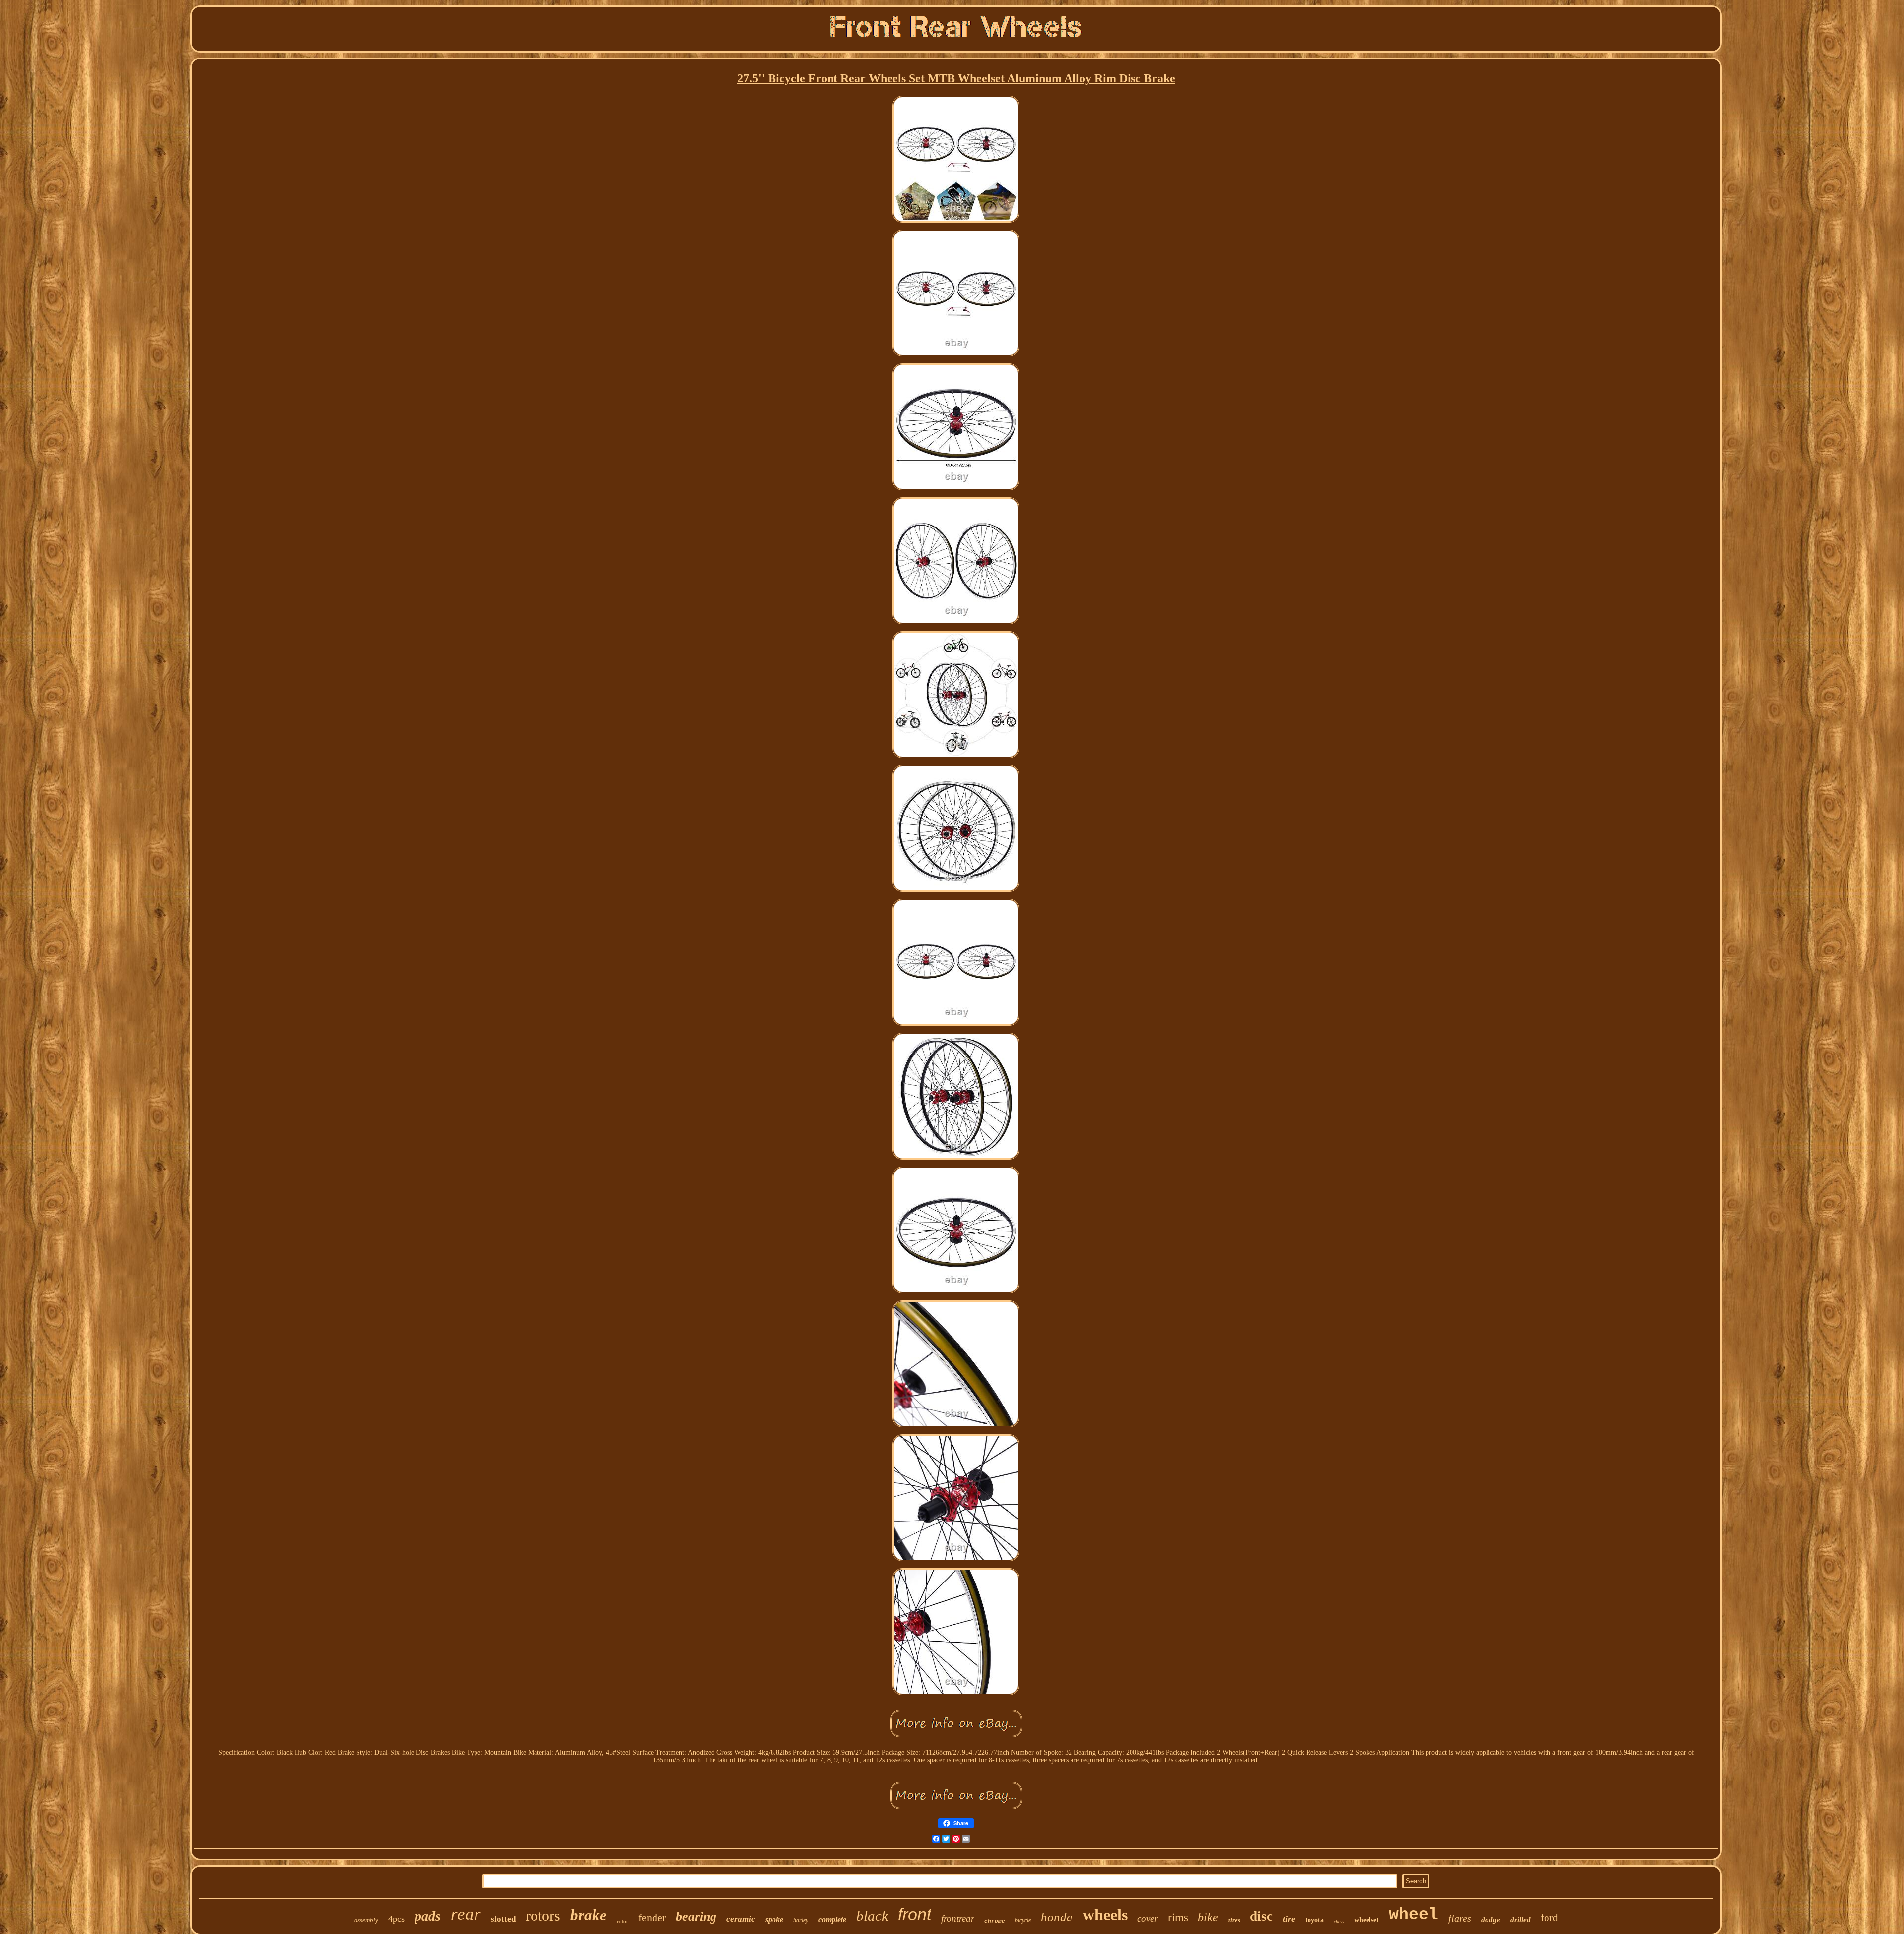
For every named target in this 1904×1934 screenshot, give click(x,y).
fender (652, 1917)
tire (1289, 1919)
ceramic (741, 1919)
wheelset (1367, 1920)
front (915, 1914)
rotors (543, 1915)
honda (1057, 1917)
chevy (1339, 1921)
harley (801, 1920)
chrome (995, 1921)
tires (1234, 1920)
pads (428, 1916)
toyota (1314, 1920)
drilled (1520, 1920)
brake (589, 1915)
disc (1261, 1916)
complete (832, 1919)
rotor (623, 1921)
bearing (696, 1916)
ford (1549, 1918)
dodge (1491, 1920)
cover (1148, 1918)
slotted (503, 1919)
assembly (366, 1920)
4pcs (396, 1919)
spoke (774, 1919)
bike (1208, 1917)
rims (1178, 1917)
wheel (1414, 1915)
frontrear (958, 1918)
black (872, 1916)
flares (1460, 1918)
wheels (1105, 1915)
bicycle (1023, 1920)
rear (466, 1914)
